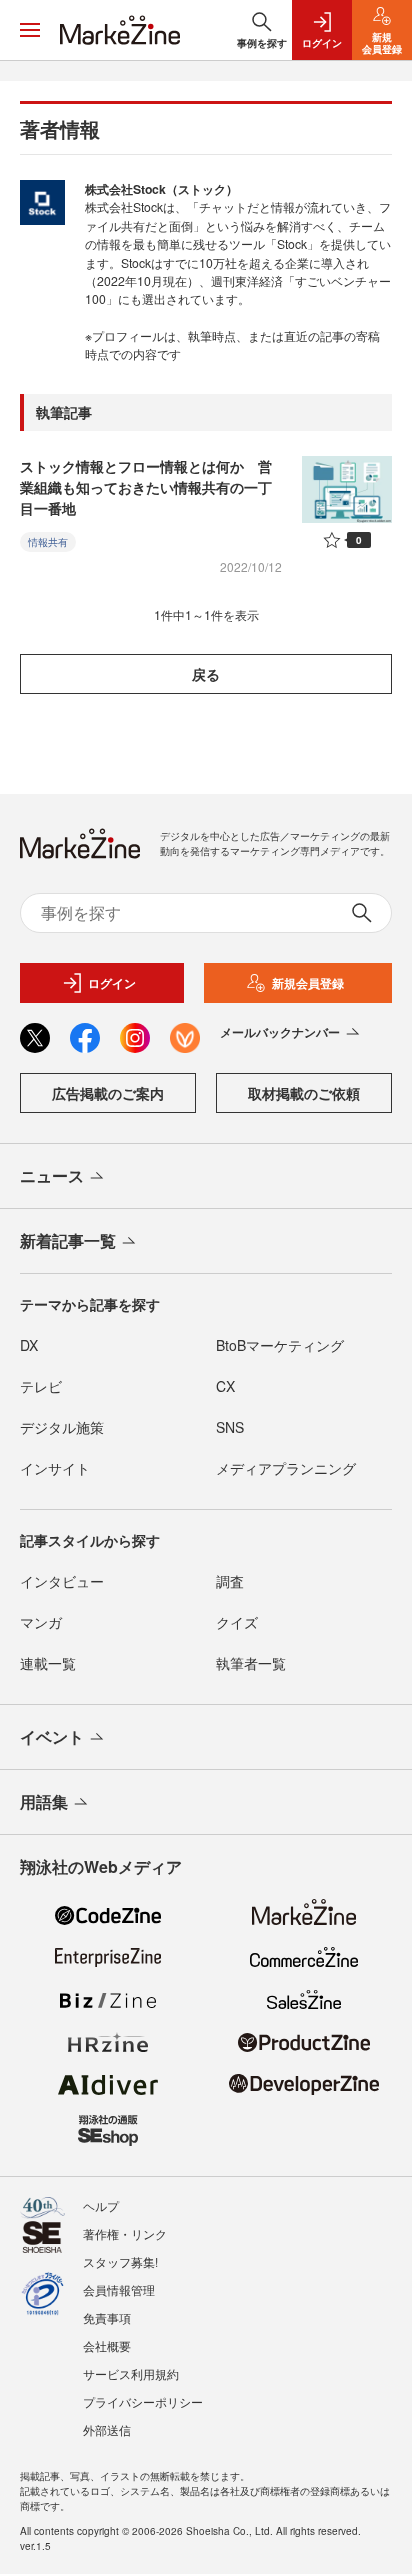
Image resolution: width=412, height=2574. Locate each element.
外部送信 (107, 2429)
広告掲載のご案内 (108, 1093)
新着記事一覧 (68, 1240)
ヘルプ (101, 2205)
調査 (230, 1581)
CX (225, 1386)
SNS (230, 1427)
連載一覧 (48, 1663)
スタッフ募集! (120, 2261)
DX (29, 1345)
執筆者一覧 (251, 1663)
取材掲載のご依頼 (304, 1093)
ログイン (112, 983)
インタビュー (62, 1581)
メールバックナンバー (280, 1032)
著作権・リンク (125, 2233)
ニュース (52, 1175)
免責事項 (107, 2317)
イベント (52, 1736)
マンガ (41, 1622)
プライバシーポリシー (143, 2401)
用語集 (44, 1801)
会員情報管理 (119, 2289)
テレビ (41, 1386)
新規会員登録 (308, 983)
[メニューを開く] (30, 30)
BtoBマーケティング (280, 1345)
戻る (206, 674)
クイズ (237, 1622)
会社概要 (107, 2345)
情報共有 (48, 542)
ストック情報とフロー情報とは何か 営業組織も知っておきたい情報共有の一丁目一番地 (146, 487)
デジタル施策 (62, 1427)
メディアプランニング (286, 1468)
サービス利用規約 (131, 2373)
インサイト (55, 1468)
